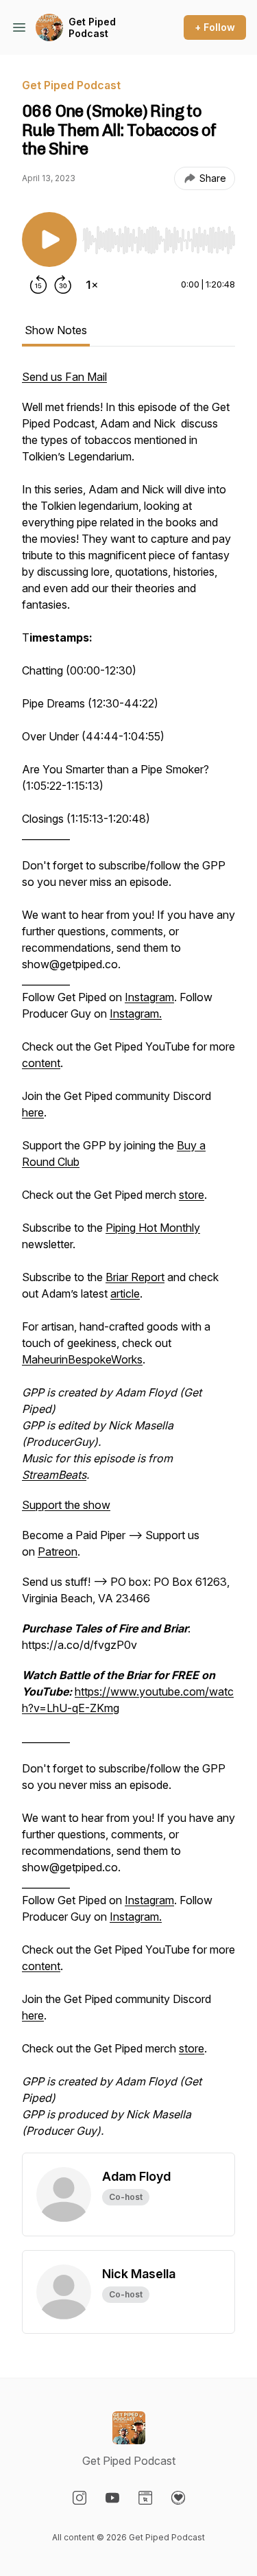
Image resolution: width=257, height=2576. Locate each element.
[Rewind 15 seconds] (38, 285)
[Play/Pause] (49, 239)
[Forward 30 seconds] (63, 285)
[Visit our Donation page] (178, 2498)
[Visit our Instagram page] (79, 2498)
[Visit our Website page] (145, 2498)
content (41, 1063)
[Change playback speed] (92, 285)
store (192, 1195)
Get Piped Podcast (92, 28)
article (125, 1293)
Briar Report (135, 1277)
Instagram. (136, 1014)
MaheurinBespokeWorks (82, 1359)
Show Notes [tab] (56, 330)
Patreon (58, 1552)
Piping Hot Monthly (153, 1228)
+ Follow (215, 27)
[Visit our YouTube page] (112, 2498)
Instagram (149, 997)
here (33, 1112)
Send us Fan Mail (64, 377)
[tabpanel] (128, 1261)
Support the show (66, 1505)
